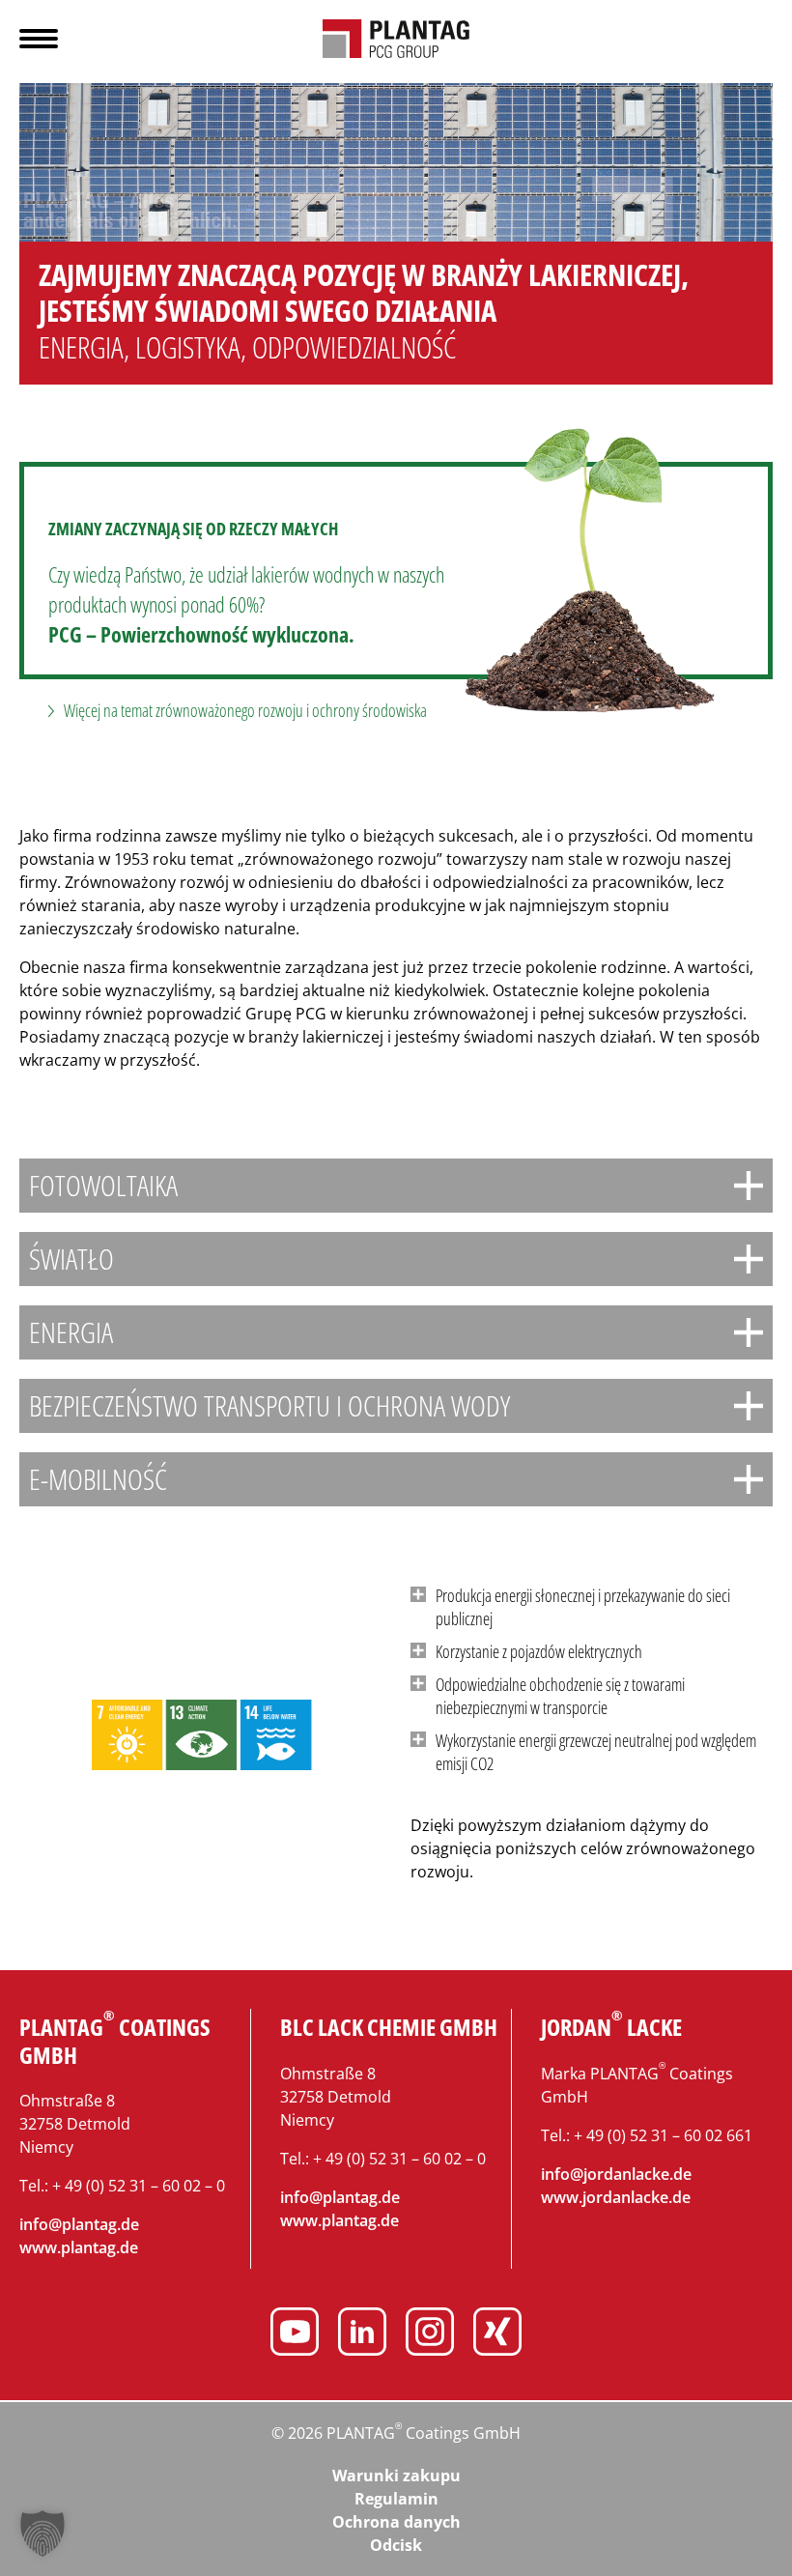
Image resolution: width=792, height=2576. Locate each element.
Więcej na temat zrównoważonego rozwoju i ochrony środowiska (245, 710)
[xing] (497, 2334)
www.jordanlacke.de (616, 2197)
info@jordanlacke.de (616, 2174)
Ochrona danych (396, 2522)
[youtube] (295, 2334)
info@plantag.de (79, 2224)
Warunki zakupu (396, 2476)
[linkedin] (362, 2334)
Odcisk (396, 2545)
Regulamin (396, 2499)
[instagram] (430, 2334)
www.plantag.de (79, 2247)
